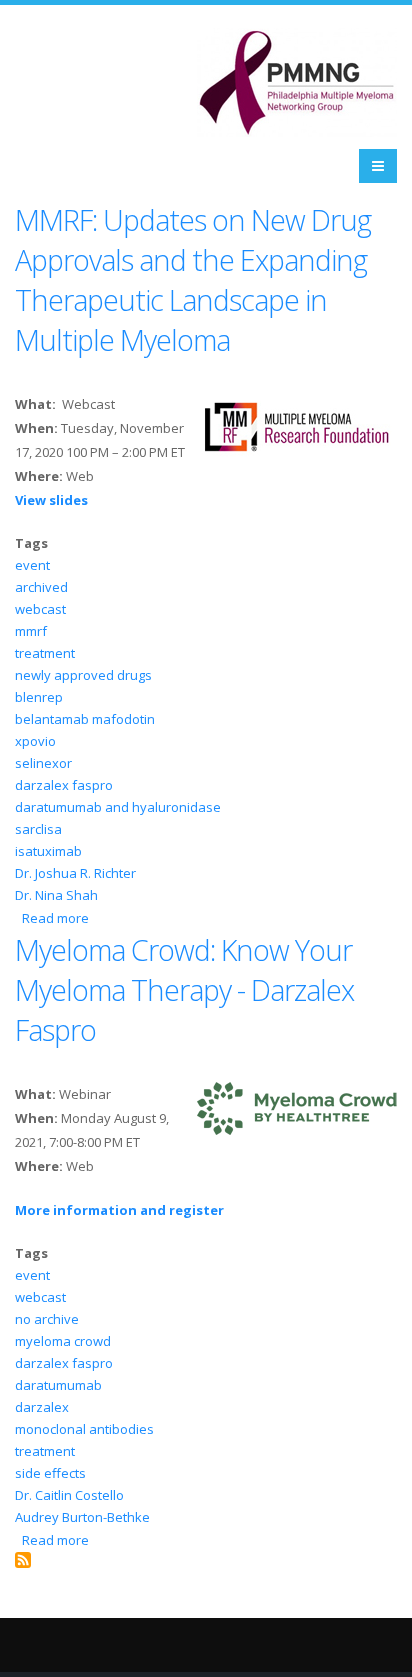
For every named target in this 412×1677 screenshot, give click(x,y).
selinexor (43, 763)
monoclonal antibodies (84, 1429)
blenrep (39, 697)
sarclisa (38, 829)
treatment (45, 653)
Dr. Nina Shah (56, 895)
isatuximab (48, 851)
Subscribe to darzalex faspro (23, 1560)
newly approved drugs (83, 675)
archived (41, 587)
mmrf (31, 631)
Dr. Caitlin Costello (69, 1495)
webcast (40, 609)
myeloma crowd (63, 1341)
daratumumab (58, 1385)
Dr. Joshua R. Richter (75, 873)
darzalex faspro (64, 785)
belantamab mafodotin (85, 719)
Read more (55, 918)
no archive (47, 1319)
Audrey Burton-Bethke (82, 1517)
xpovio (35, 741)
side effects (50, 1473)
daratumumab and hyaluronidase (118, 807)
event (32, 565)
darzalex (42, 1407)
